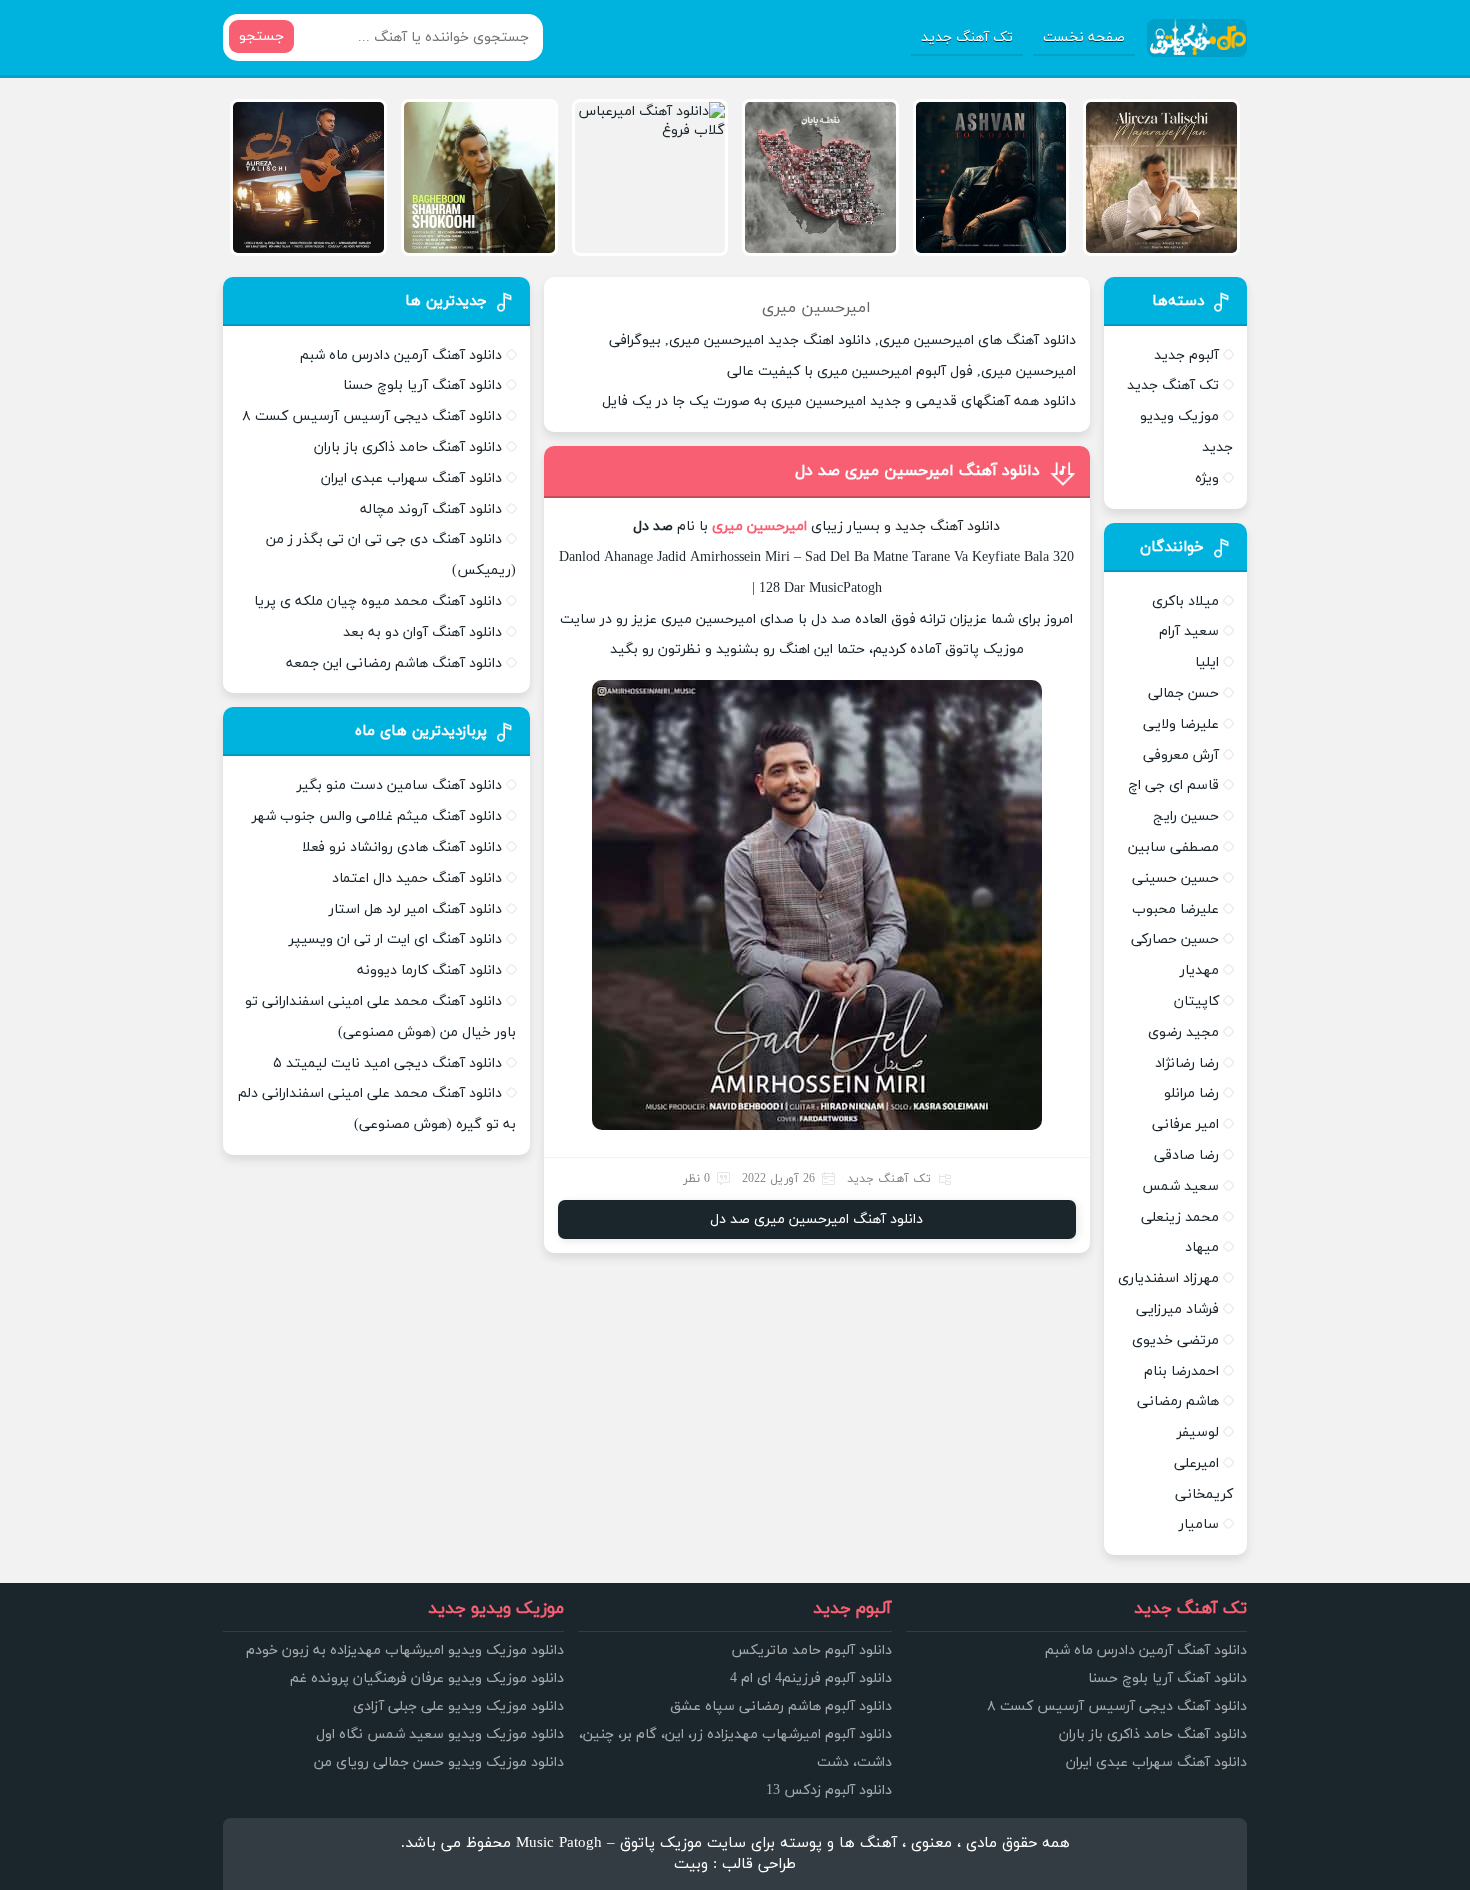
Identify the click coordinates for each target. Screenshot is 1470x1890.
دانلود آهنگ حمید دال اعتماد (417, 878)
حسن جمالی (1183, 693)
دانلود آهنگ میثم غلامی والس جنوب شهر (377, 816)
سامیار (1199, 1524)
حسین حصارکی (1175, 939)
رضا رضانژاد (1187, 1063)
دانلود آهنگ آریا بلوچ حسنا (422, 385)
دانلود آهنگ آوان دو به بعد (422, 632)
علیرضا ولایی (1181, 724)
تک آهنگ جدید (967, 37)
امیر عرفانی (1185, 1124)
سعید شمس (1180, 1186)
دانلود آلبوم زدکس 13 (829, 1790)
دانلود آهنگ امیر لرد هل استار (415, 909)
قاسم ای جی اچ (1173, 785)
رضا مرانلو (1191, 1093)
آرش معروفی (1181, 755)
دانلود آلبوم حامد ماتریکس (811, 1650)
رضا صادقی (1186, 1155)
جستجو (261, 36)
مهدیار (1199, 970)
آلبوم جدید (1186, 355)
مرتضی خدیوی (1175, 1340)
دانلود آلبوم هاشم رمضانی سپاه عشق (781, 1706)
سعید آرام (1189, 631)
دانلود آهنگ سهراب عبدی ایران (411, 478)
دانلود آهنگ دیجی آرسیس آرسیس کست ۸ (372, 416)
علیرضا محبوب (1175, 909)
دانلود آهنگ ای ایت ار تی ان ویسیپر (395, 939)
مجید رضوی (1183, 1032)
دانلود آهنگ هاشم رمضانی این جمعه (394, 663)
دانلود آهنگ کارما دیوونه (429, 970)
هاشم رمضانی (1178, 1401)
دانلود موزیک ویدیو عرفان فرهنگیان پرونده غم (427, 1678)
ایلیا (1207, 662)
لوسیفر (1198, 1432)
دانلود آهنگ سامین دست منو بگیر (399, 785)
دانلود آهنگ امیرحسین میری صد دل (917, 471)
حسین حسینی (1175, 878)
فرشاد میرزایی (1177, 1309)
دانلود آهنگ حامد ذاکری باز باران (408, 447)
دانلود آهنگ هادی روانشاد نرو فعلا (402, 847)
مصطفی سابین (1173, 847)
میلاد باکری (1185, 601)
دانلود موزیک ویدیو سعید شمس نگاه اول (440, 1734)
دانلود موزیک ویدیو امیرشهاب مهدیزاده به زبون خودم (405, 1650)
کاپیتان (1196, 1001)
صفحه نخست (1084, 37)
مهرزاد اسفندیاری (1168, 1278)
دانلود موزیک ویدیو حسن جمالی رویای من (439, 1762)
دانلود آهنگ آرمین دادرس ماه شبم (401, 355)
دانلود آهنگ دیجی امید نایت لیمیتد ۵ (387, 1063)
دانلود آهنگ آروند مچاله (431, 509)
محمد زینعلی (1180, 1217)
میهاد (1202, 1247)
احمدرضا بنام (1181, 1371)
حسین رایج (1186, 816)
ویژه (1207, 478)
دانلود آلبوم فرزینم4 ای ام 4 (811, 1678)
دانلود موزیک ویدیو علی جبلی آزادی (458, 1706)
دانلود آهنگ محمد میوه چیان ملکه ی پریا (378, 601)
